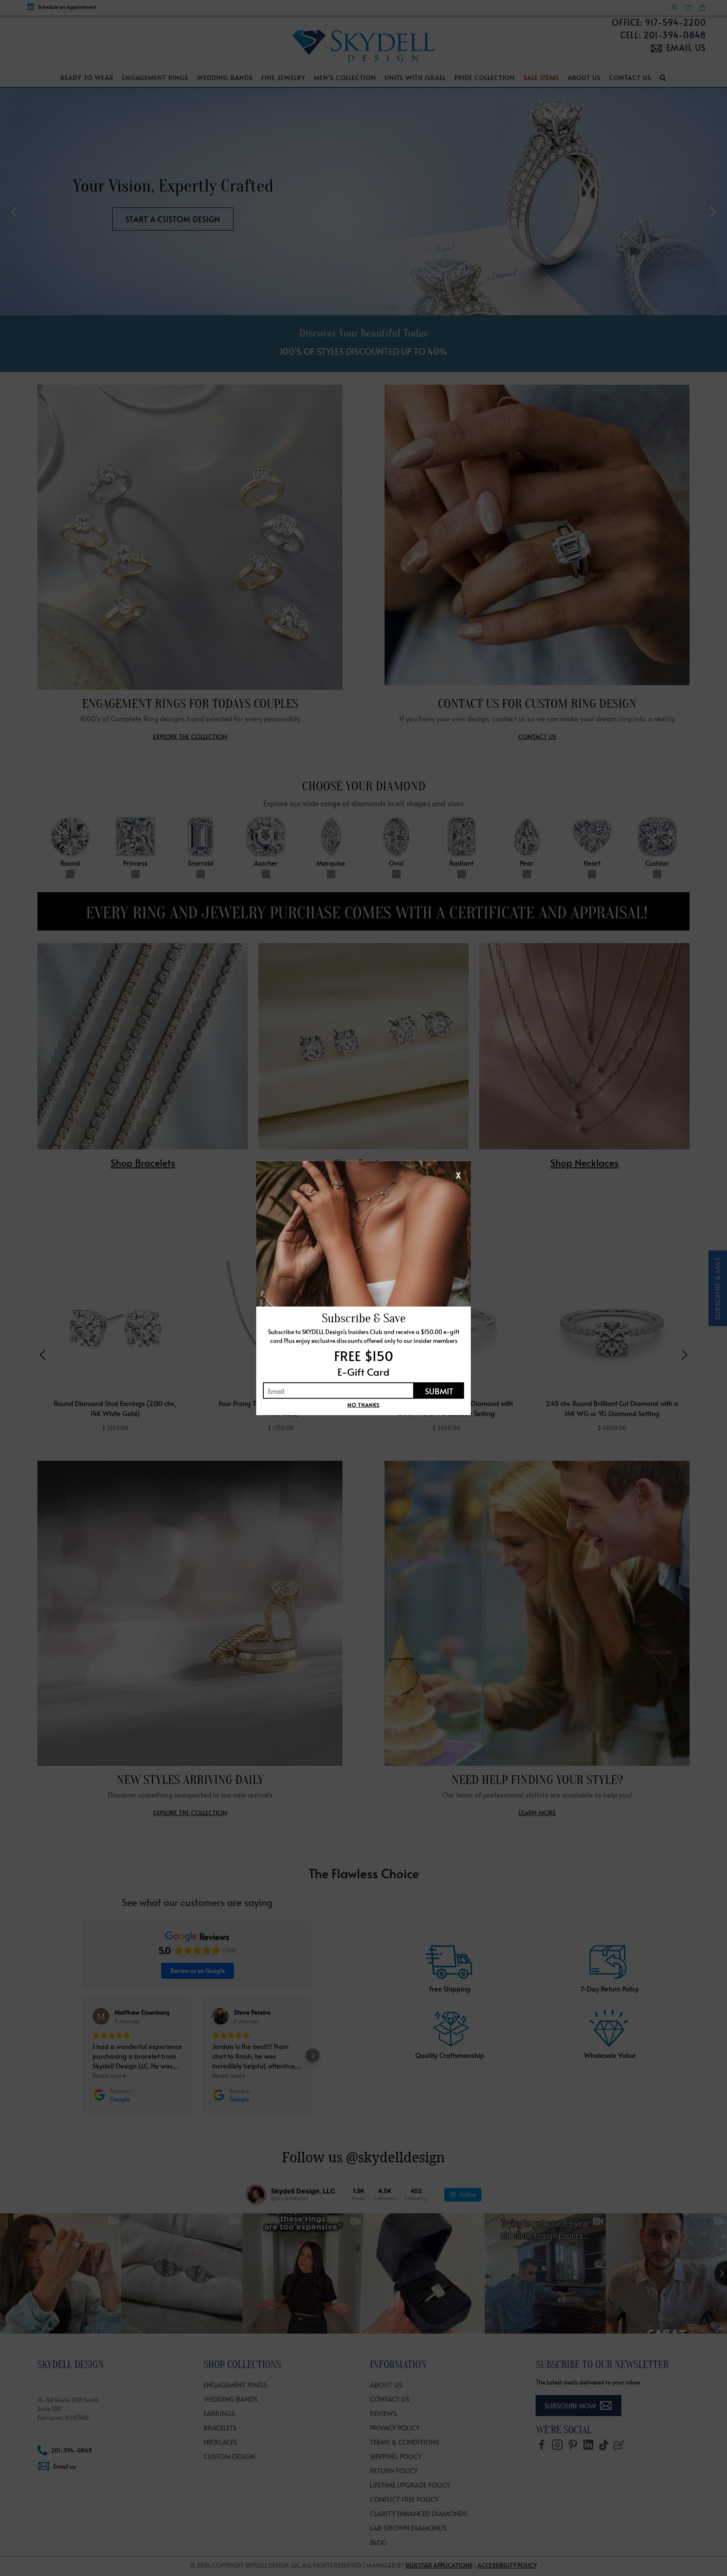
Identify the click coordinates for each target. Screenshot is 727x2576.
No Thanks (363, 1405)
